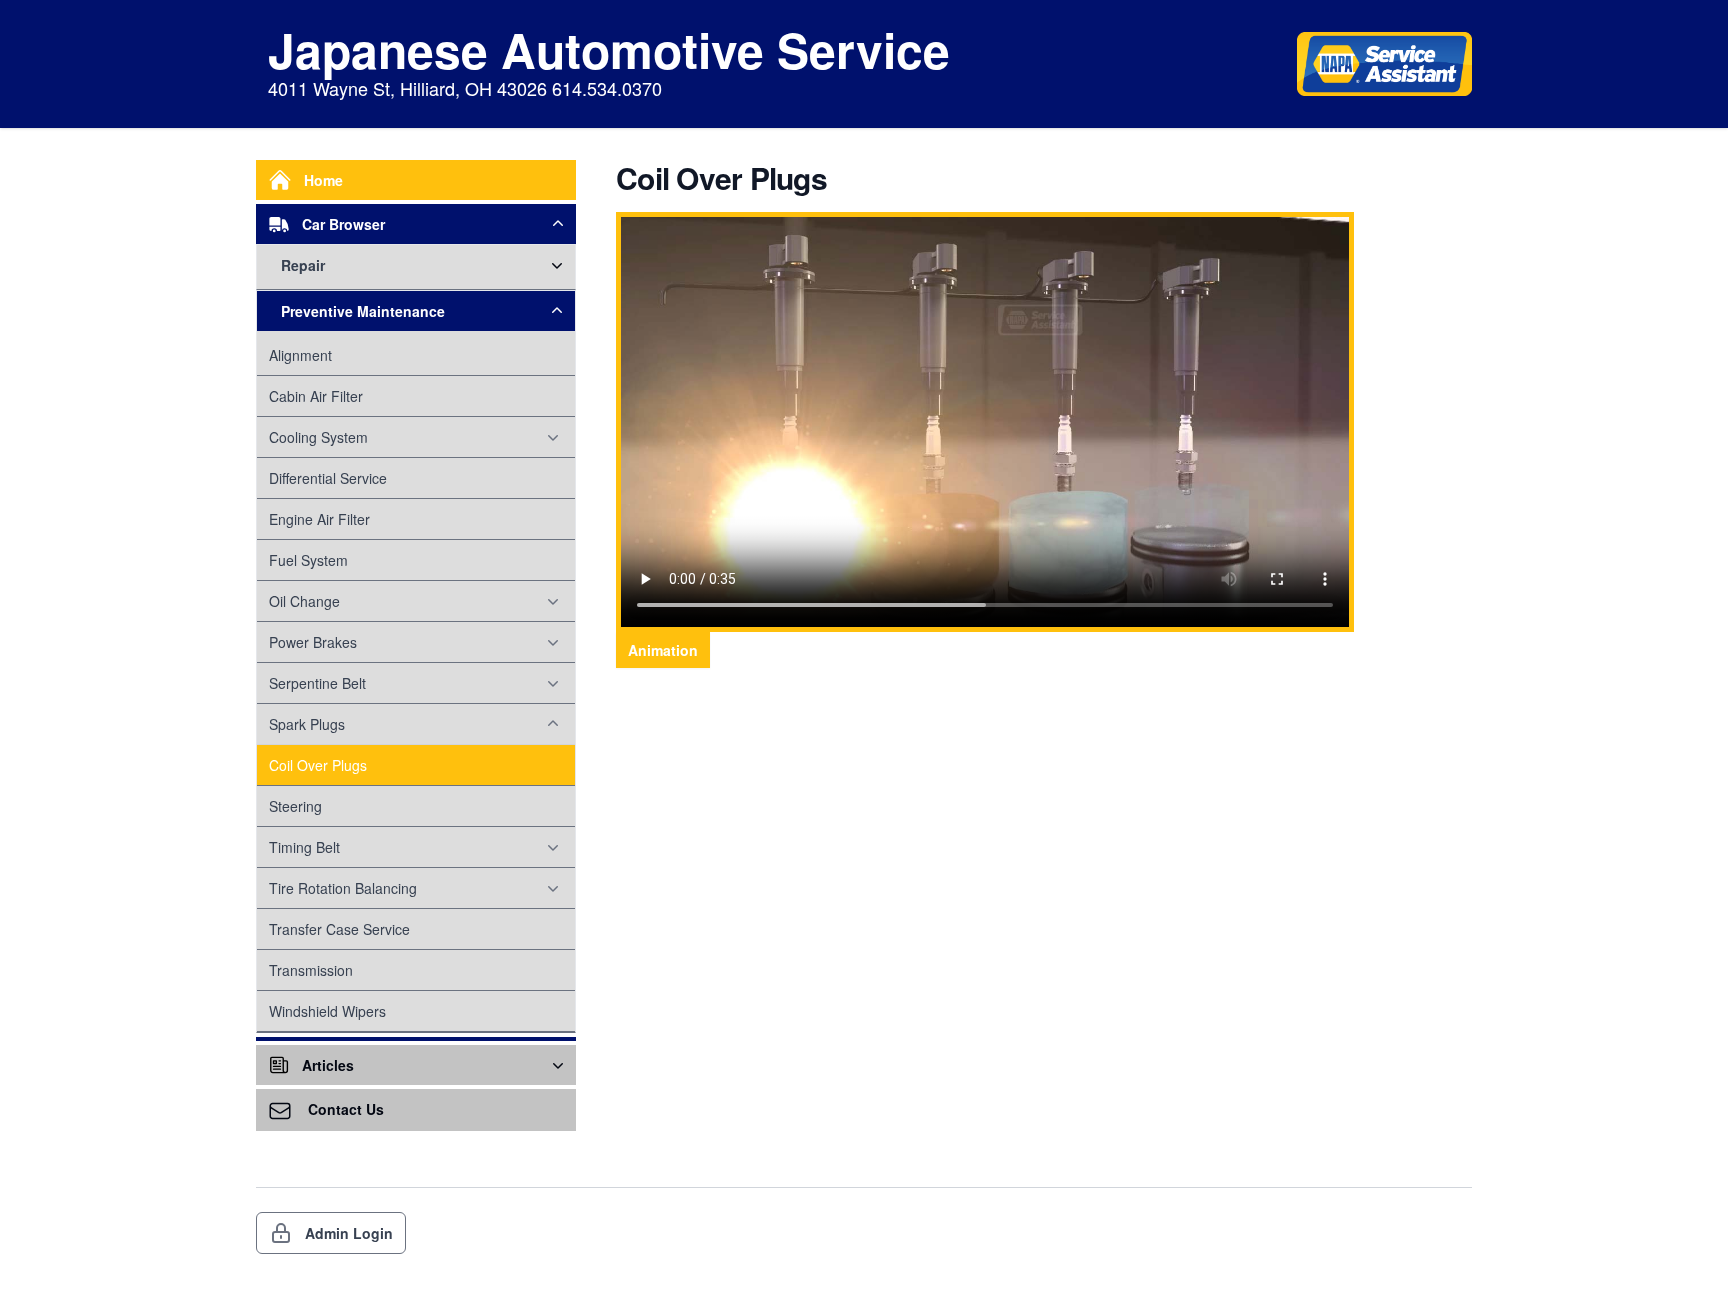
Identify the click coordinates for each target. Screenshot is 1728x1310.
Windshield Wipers (327, 1011)
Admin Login (349, 1233)
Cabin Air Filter (316, 396)
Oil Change (304, 601)
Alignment (300, 355)
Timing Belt (304, 847)
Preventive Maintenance (363, 311)
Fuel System (308, 560)
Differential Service (328, 478)
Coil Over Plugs (318, 765)
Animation (663, 650)
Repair (303, 265)
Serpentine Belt (317, 683)
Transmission (311, 970)
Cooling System (318, 437)
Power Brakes (313, 642)
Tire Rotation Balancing (343, 888)
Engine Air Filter (319, 519)
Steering (295, 806)
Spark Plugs (307, 724)
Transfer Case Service (339, 929)
